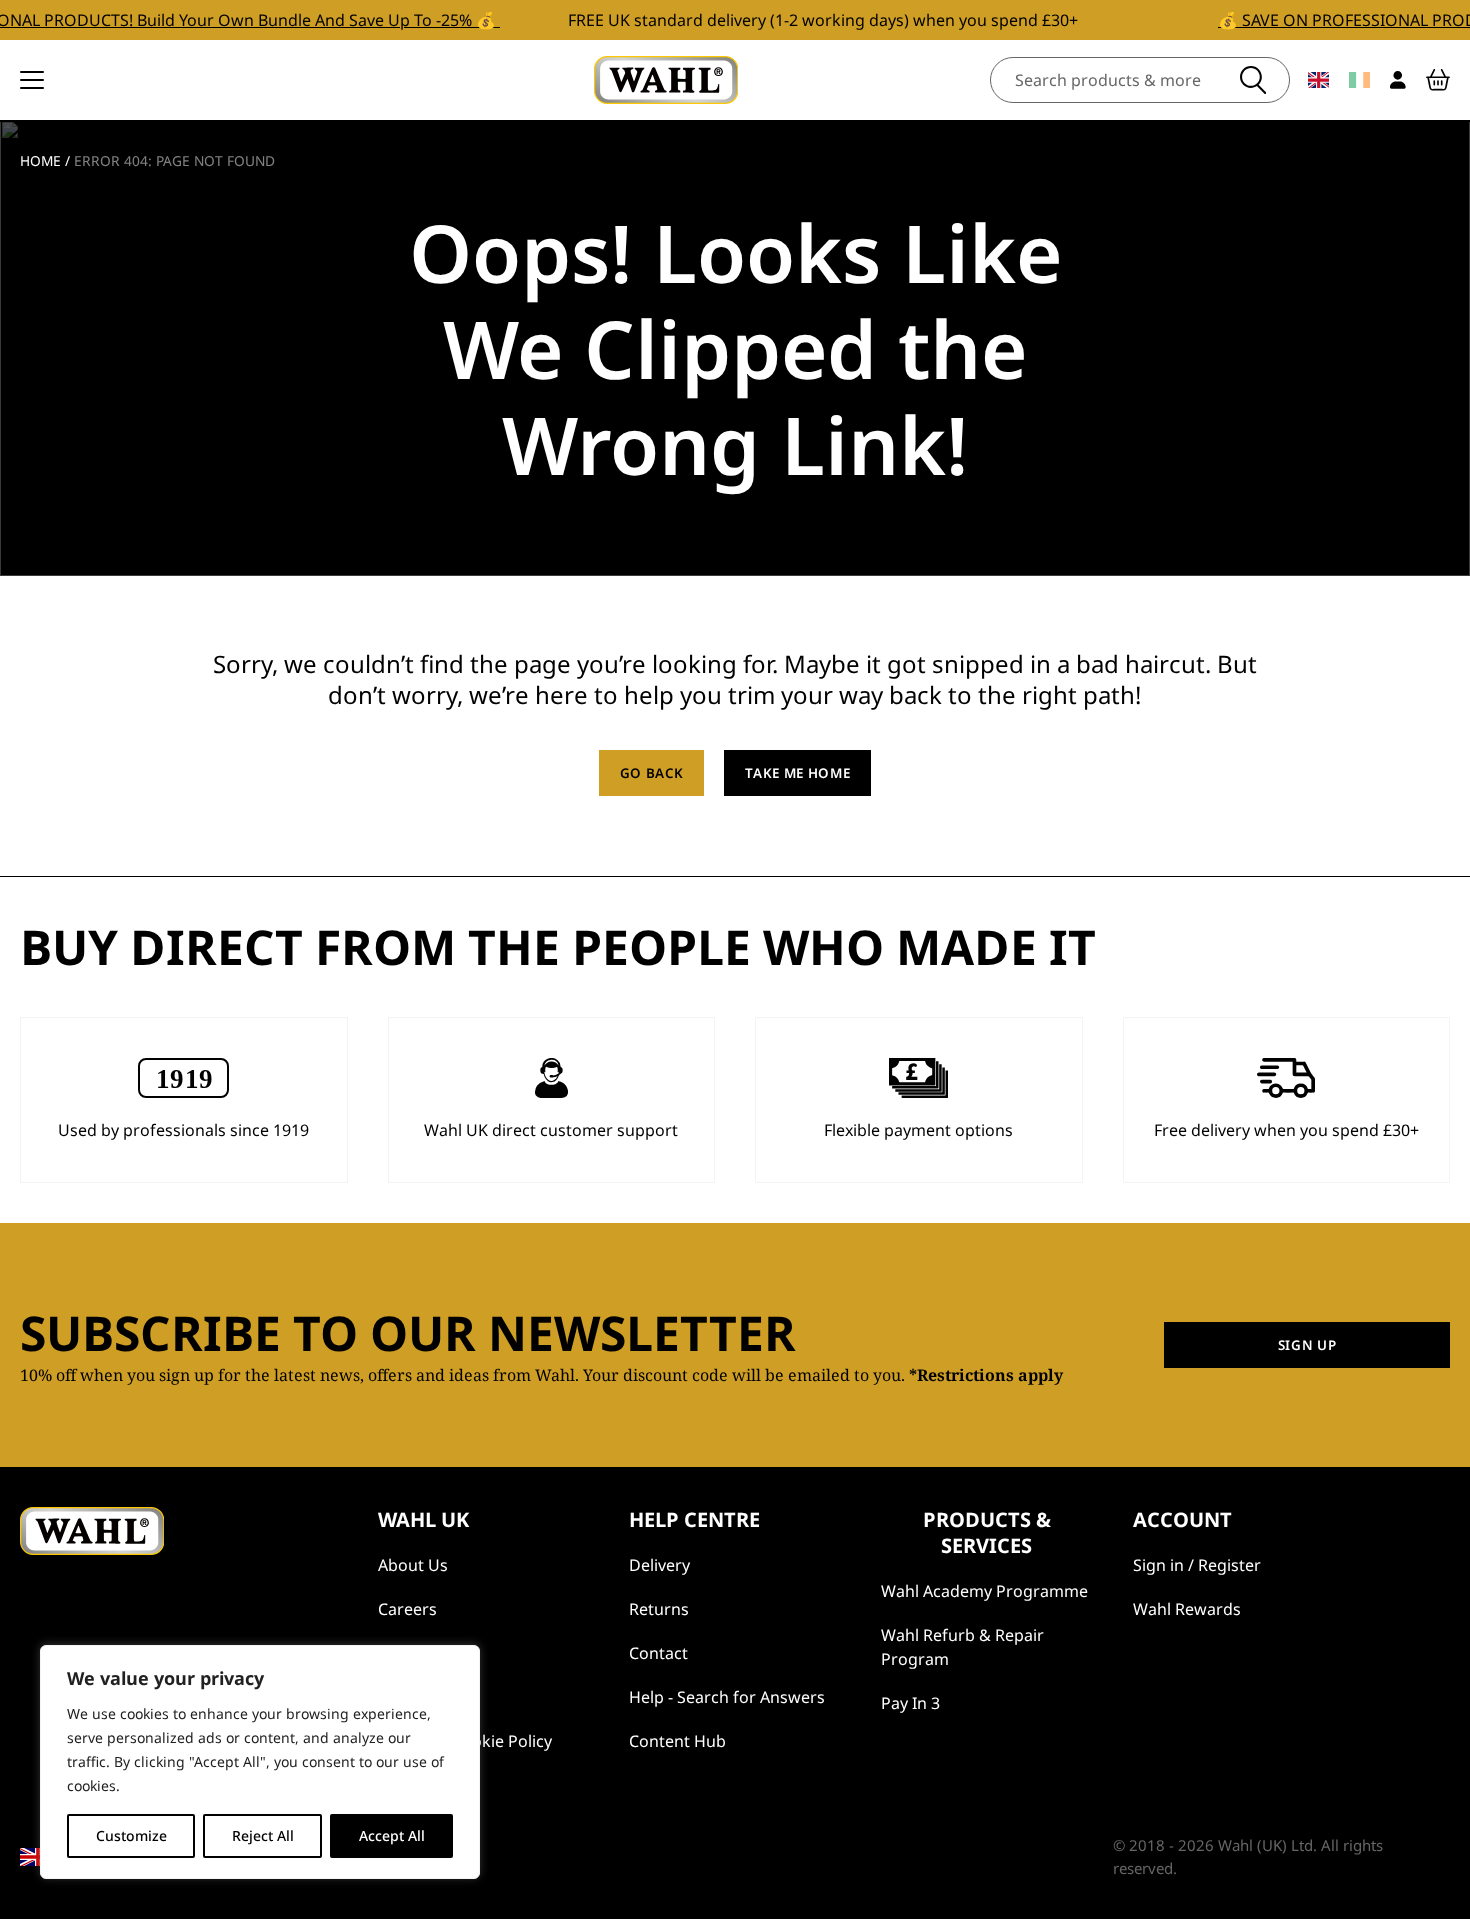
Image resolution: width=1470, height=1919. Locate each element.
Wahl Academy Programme (984, 1591)
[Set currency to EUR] (1359, 80)
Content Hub (677, 1741)
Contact (658, 1653)
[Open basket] (1438, 80)
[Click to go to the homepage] (666, 80)
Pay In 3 (910, 1703)
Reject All (263, 1835)
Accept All (392, 1835)
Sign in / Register (1197, 1565)
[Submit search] (1253, 80)
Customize (131, 1835)
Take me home (797, 773)
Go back (652, 773)
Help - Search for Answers (727, 1697)
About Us (413, 1565)
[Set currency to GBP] (1318, 80)
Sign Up (1307, 1345)
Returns (659, 1609)
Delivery (659, 1565)
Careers (407, 1609)
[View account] (1398, 80)
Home (40, 160)
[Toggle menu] (32, 80)
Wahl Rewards (1187, 1609)
